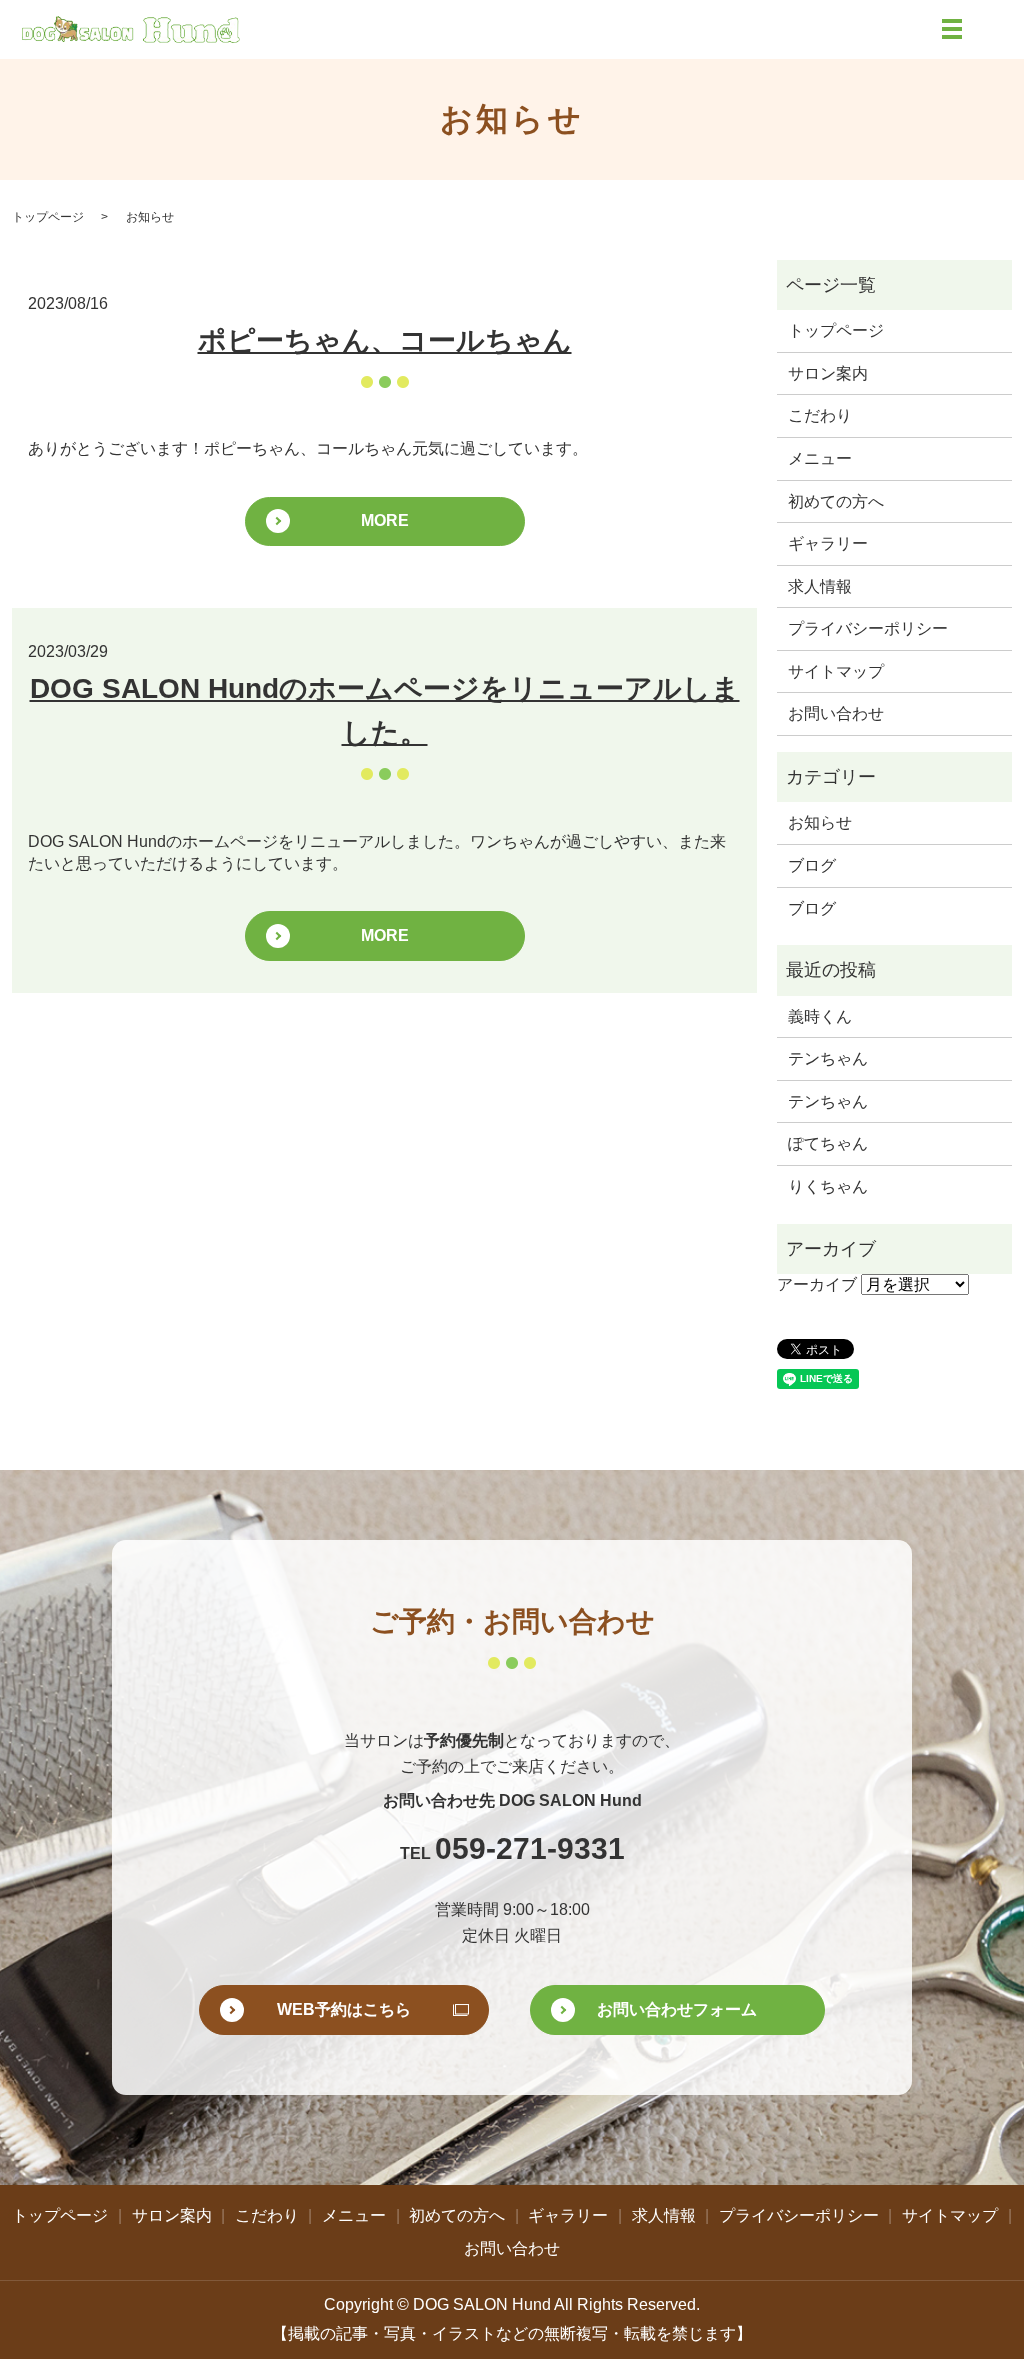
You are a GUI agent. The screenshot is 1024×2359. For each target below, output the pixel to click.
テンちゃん (828, 1058)
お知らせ (820, 822)
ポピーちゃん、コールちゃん (385, 340)
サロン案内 (828, 373)
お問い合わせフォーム (677, 2009)
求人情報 (820, 586)
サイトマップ (836, 671)
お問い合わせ (836, 713)
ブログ (812, 865)
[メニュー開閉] (952, 29)
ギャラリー (828, 543)
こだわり (820, 415)
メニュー (820, 458)
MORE (385, 520)
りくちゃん (828, 1186)
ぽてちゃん (828, 1143)
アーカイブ (817, 1284)
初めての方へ (836, 501)
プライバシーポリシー (868, 628)
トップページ (48, 217)
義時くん (820, 1016)
